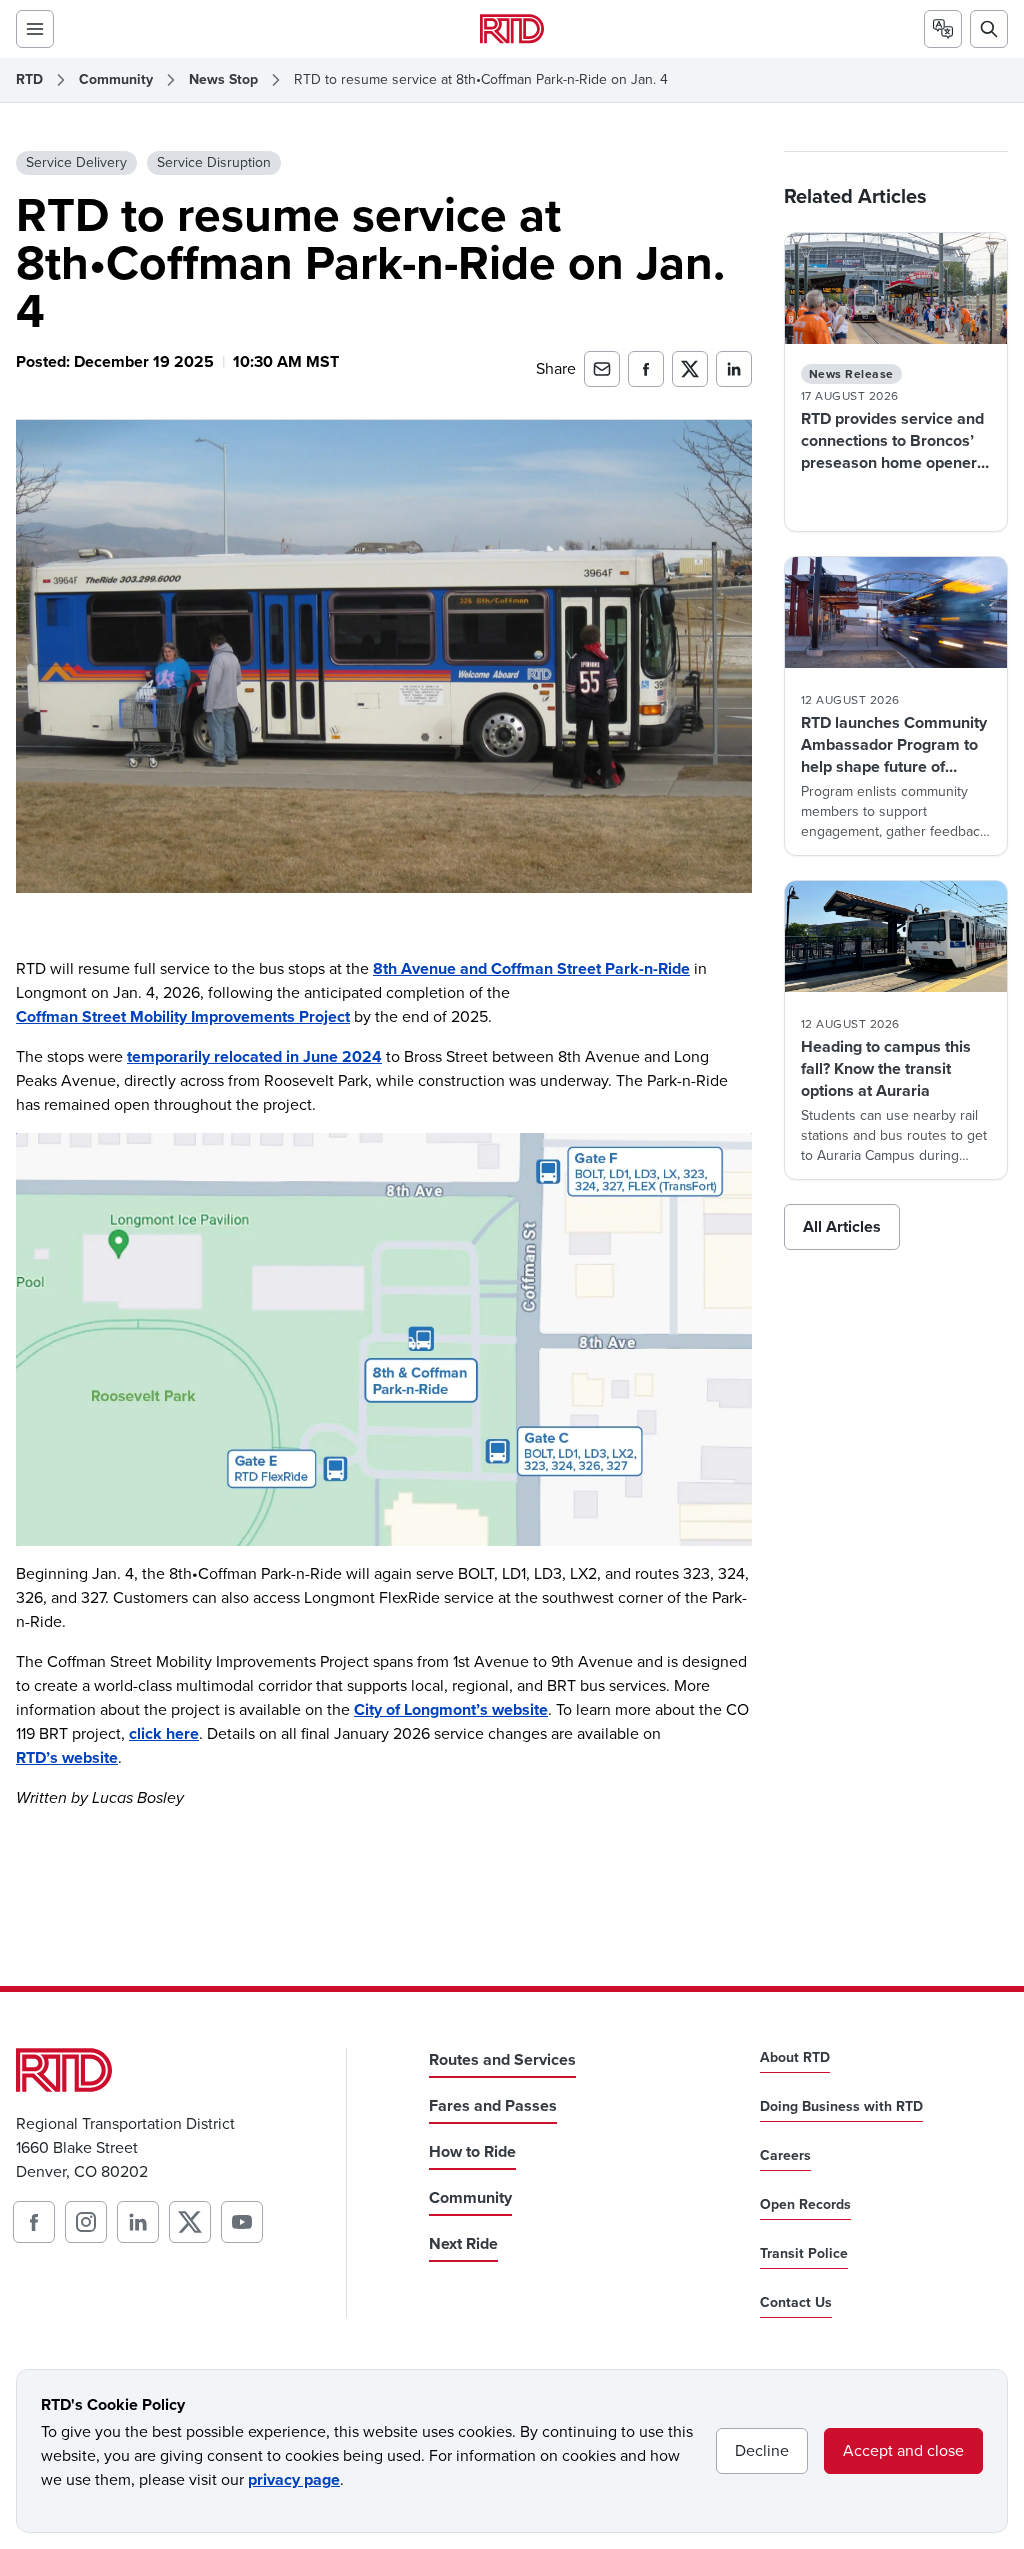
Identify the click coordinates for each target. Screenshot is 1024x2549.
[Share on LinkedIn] (734, 369)
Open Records (805, 2205)
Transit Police (804, 2254)
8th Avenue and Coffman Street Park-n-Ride (531, 968)
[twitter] (190, 2222)
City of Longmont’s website (451, 1709)
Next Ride (463, 2243)
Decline (762, 2450)
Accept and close (903, 2450)
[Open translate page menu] (943, 29)
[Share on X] (690, 369)
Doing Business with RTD (841, 2107)
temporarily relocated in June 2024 (254, 1056)
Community (116, 80)
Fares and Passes (493, 2105)
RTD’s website (67, 1757)
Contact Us (796, 2303)
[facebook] (34, 2222)
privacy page (294, 2479)
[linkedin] (138, 2222)
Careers (785, 2156)
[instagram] (86, 2222)
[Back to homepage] (512, 28)
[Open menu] (35, 29)
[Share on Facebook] (646, 369)
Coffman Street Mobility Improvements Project (183, 1016)
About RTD (795, 2058)
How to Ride (472, 2151)
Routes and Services (502, 2059)
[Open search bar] (989, 29)
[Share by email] (602, 369)
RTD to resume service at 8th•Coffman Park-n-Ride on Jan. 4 (481, 80)
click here (164, 1733)
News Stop (223, 80)
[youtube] (242, 2222)
